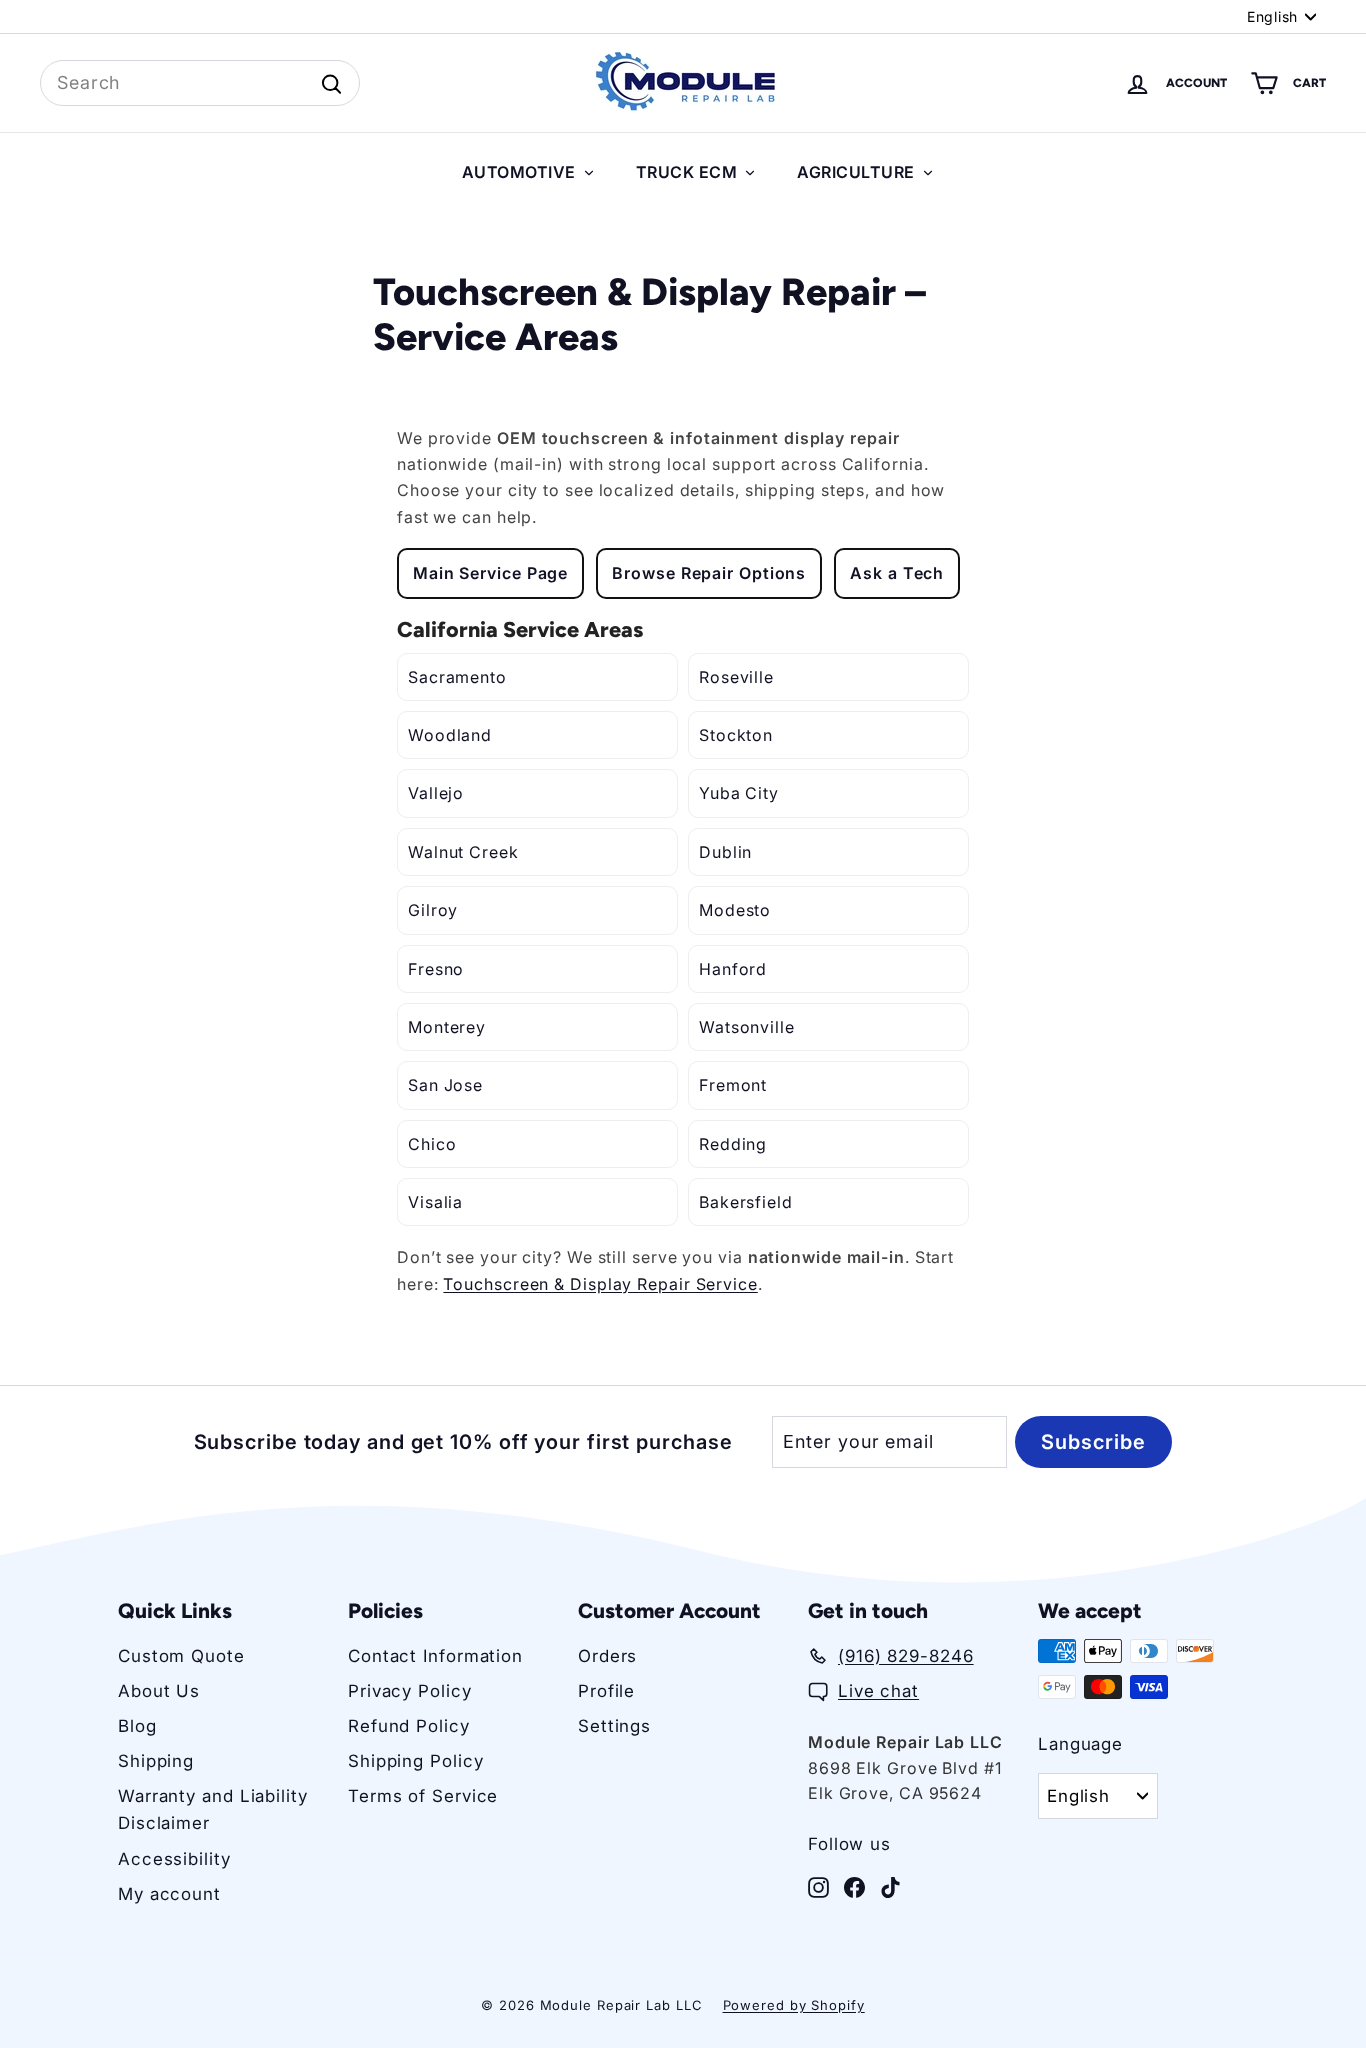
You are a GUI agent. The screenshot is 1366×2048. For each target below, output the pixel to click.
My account (169, 1894)
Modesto (735, 910)
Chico (432, 1144)
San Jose (445, 1085)
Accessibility (174, 1859)
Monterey (447, 1027)
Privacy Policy (410, 1691)
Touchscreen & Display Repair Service (600, 1284)
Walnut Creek (463, 852)
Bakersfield (746, 1202)
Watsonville (747, 1027)
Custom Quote (181, 1656)
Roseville (736, 677)
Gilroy (433, 910)
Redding (733, 1144)
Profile (606, 1691)
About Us (159, 1691)
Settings (614, 1726)
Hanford (733, 969)
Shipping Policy (416, 1761)
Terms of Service (423, 1796)
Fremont (733, 1085)
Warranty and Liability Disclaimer (213, 1809)
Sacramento (457, 677)
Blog (137, 1726)
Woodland (450, 735)
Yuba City (739, 793)
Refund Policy (409, 1726)
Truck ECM (687, 172)
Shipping (156, 1761)
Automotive (519, 172)
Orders (607, 1656)
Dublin (725, 852)
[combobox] (200, 83)
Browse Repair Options (709, 573)
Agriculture (856, 172)
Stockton (736, 735)
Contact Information (435, 1656)
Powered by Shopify (794, 2005)
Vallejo (436, 793)
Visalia (435, 1202)
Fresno (436, 969)
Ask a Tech (897, 573)
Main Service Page (490, 573)
